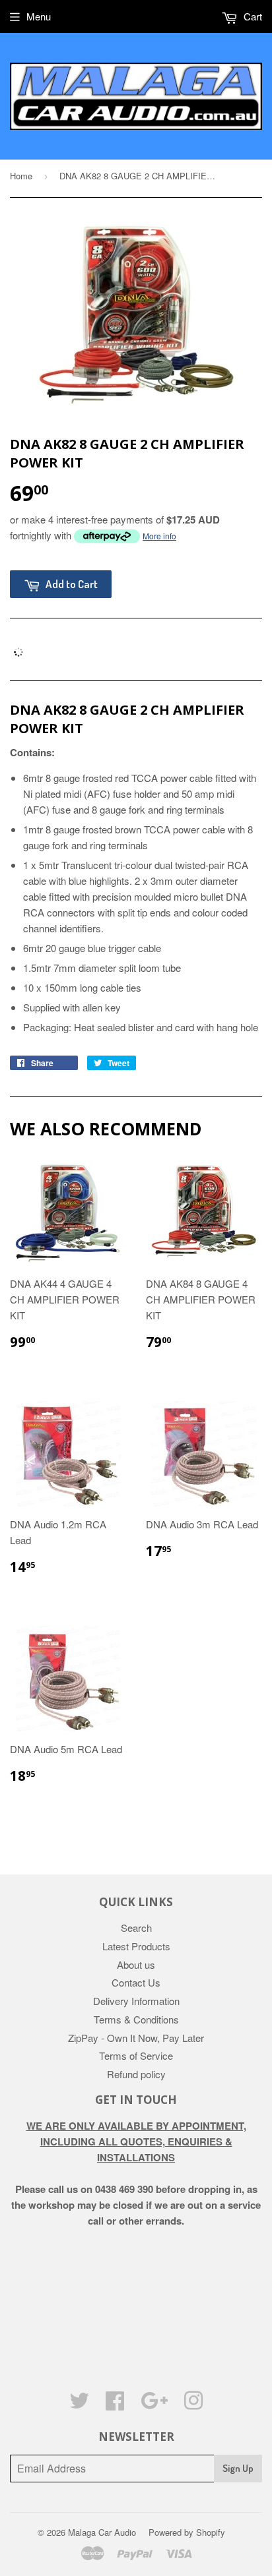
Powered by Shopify (187, 2532)
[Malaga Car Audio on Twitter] (79, 2404)
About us (136, 1964)
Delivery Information (136, 2001)
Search (136, 1928)
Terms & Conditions (136, 2019)
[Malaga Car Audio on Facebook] (115, 2404)
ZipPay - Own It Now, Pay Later (136, 2038)
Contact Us (136, 1982)
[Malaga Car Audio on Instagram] (193, 2404)
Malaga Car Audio (102, 2532)
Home (21, 176)
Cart (252, 16)
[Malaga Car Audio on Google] (154, 2404)
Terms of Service (136, 2055)
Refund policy (136, 2074)
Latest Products (136, 1946)
